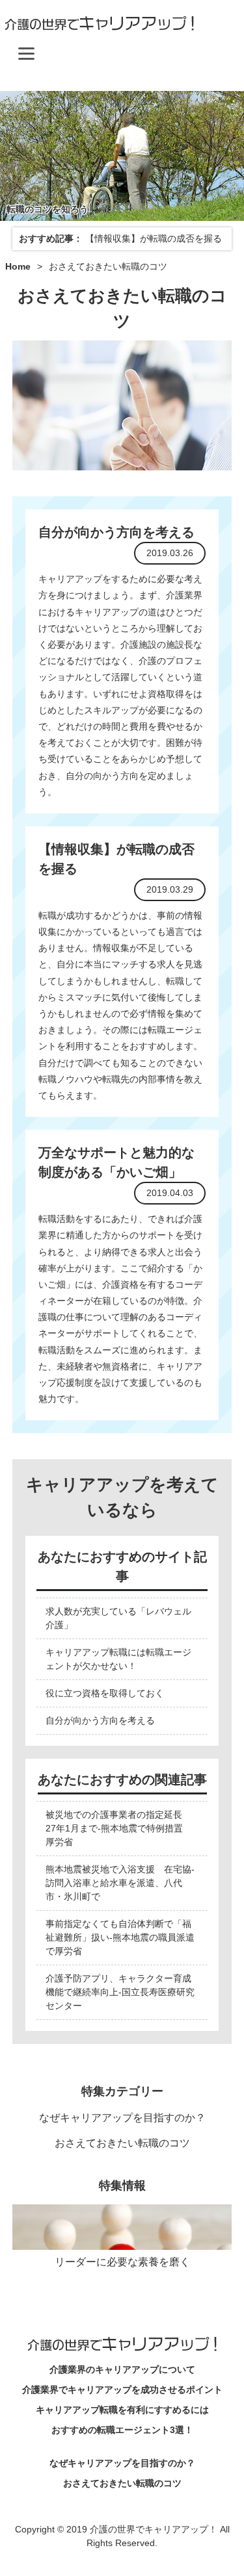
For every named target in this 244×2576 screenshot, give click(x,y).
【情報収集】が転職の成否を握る (154, 238)
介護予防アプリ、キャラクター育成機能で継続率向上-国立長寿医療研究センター (120, 1992)
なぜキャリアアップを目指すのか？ (122, 2118)
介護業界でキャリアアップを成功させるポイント (122, 2390)
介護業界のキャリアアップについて (122, 2369)
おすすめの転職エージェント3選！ (122, 2430)
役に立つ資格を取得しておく (105, 1693)
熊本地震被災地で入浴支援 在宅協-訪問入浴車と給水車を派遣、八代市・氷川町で (120, 1883)
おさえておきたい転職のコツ (122, 2143)
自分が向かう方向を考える (116, 532)
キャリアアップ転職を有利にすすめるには (122, 2410)
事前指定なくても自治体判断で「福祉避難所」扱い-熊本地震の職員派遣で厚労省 (120, 1937)
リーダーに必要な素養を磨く (122, 2262)
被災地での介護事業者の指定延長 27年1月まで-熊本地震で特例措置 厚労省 (119, 1828)
